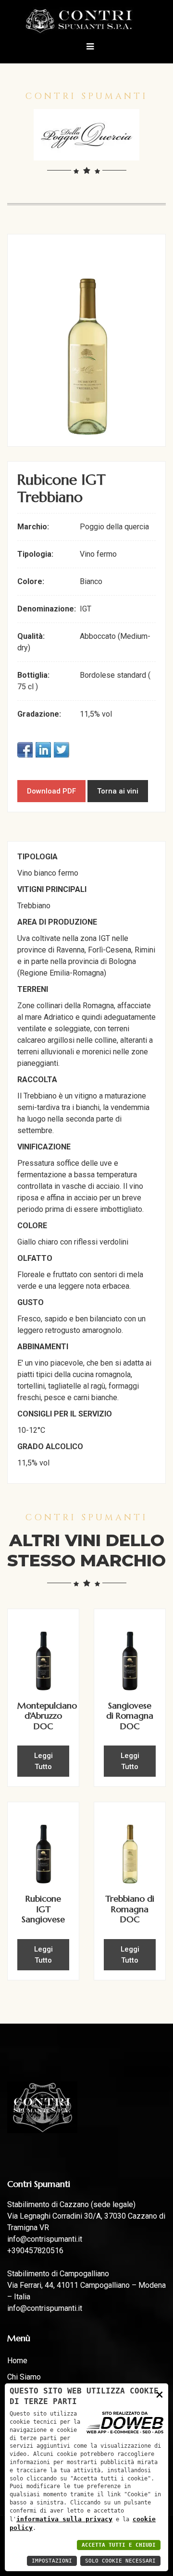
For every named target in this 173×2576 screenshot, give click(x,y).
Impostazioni (52, 2561)
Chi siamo (24, 2377)
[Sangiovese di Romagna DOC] (130, 1654)
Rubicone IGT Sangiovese (43, 1909)
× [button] (160, 2394)
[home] (87, 20)
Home (17, 2361)
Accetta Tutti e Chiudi (119, 2545)
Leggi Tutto (43, 1761)
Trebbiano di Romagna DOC (130, 1909)
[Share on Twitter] (62, 750)
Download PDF (51, 791)
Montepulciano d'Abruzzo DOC (47, 1716)
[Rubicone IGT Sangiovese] (43, 1848)
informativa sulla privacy (64, 2519)
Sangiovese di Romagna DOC (130, 1716)
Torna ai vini (118, 791)
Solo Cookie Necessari (120, 2561)
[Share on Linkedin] (43, 750)
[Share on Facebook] (25, 750)
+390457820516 (35, 2251)
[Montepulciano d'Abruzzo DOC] (43, 1654)
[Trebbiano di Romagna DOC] (130, 1848)
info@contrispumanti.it (45, 2239)
